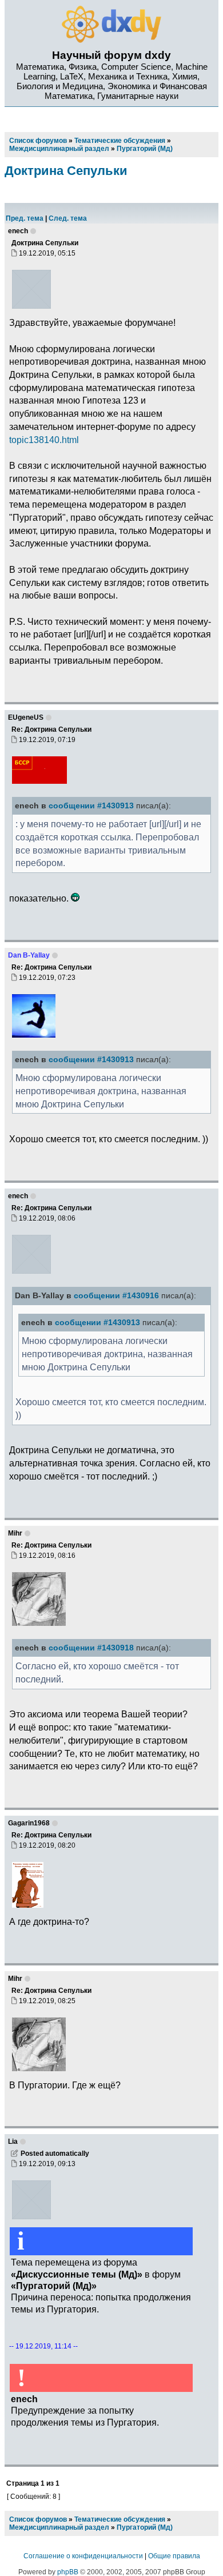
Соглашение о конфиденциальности (83, 2556)
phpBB (68, 2572)
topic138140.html (44, 440)
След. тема (68, 218)
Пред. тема (25, 218)
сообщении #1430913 (91, 806)
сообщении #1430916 (116, 1296)
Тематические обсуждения (120, 2519)
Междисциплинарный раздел (59, 2527)
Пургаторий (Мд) (145, 2527)
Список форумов (38, 2519)
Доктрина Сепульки (66, 171)
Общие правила (174, 2556)
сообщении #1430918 (91, 1648)
